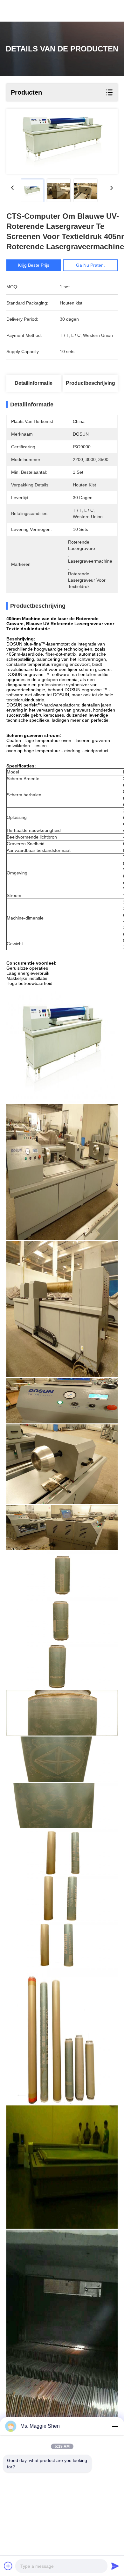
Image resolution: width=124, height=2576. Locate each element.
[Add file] (8, 2566)
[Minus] (115, 2426)
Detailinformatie (34, 383)
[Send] (115, 2566)
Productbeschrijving (90, 383)
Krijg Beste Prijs (34, 265)
